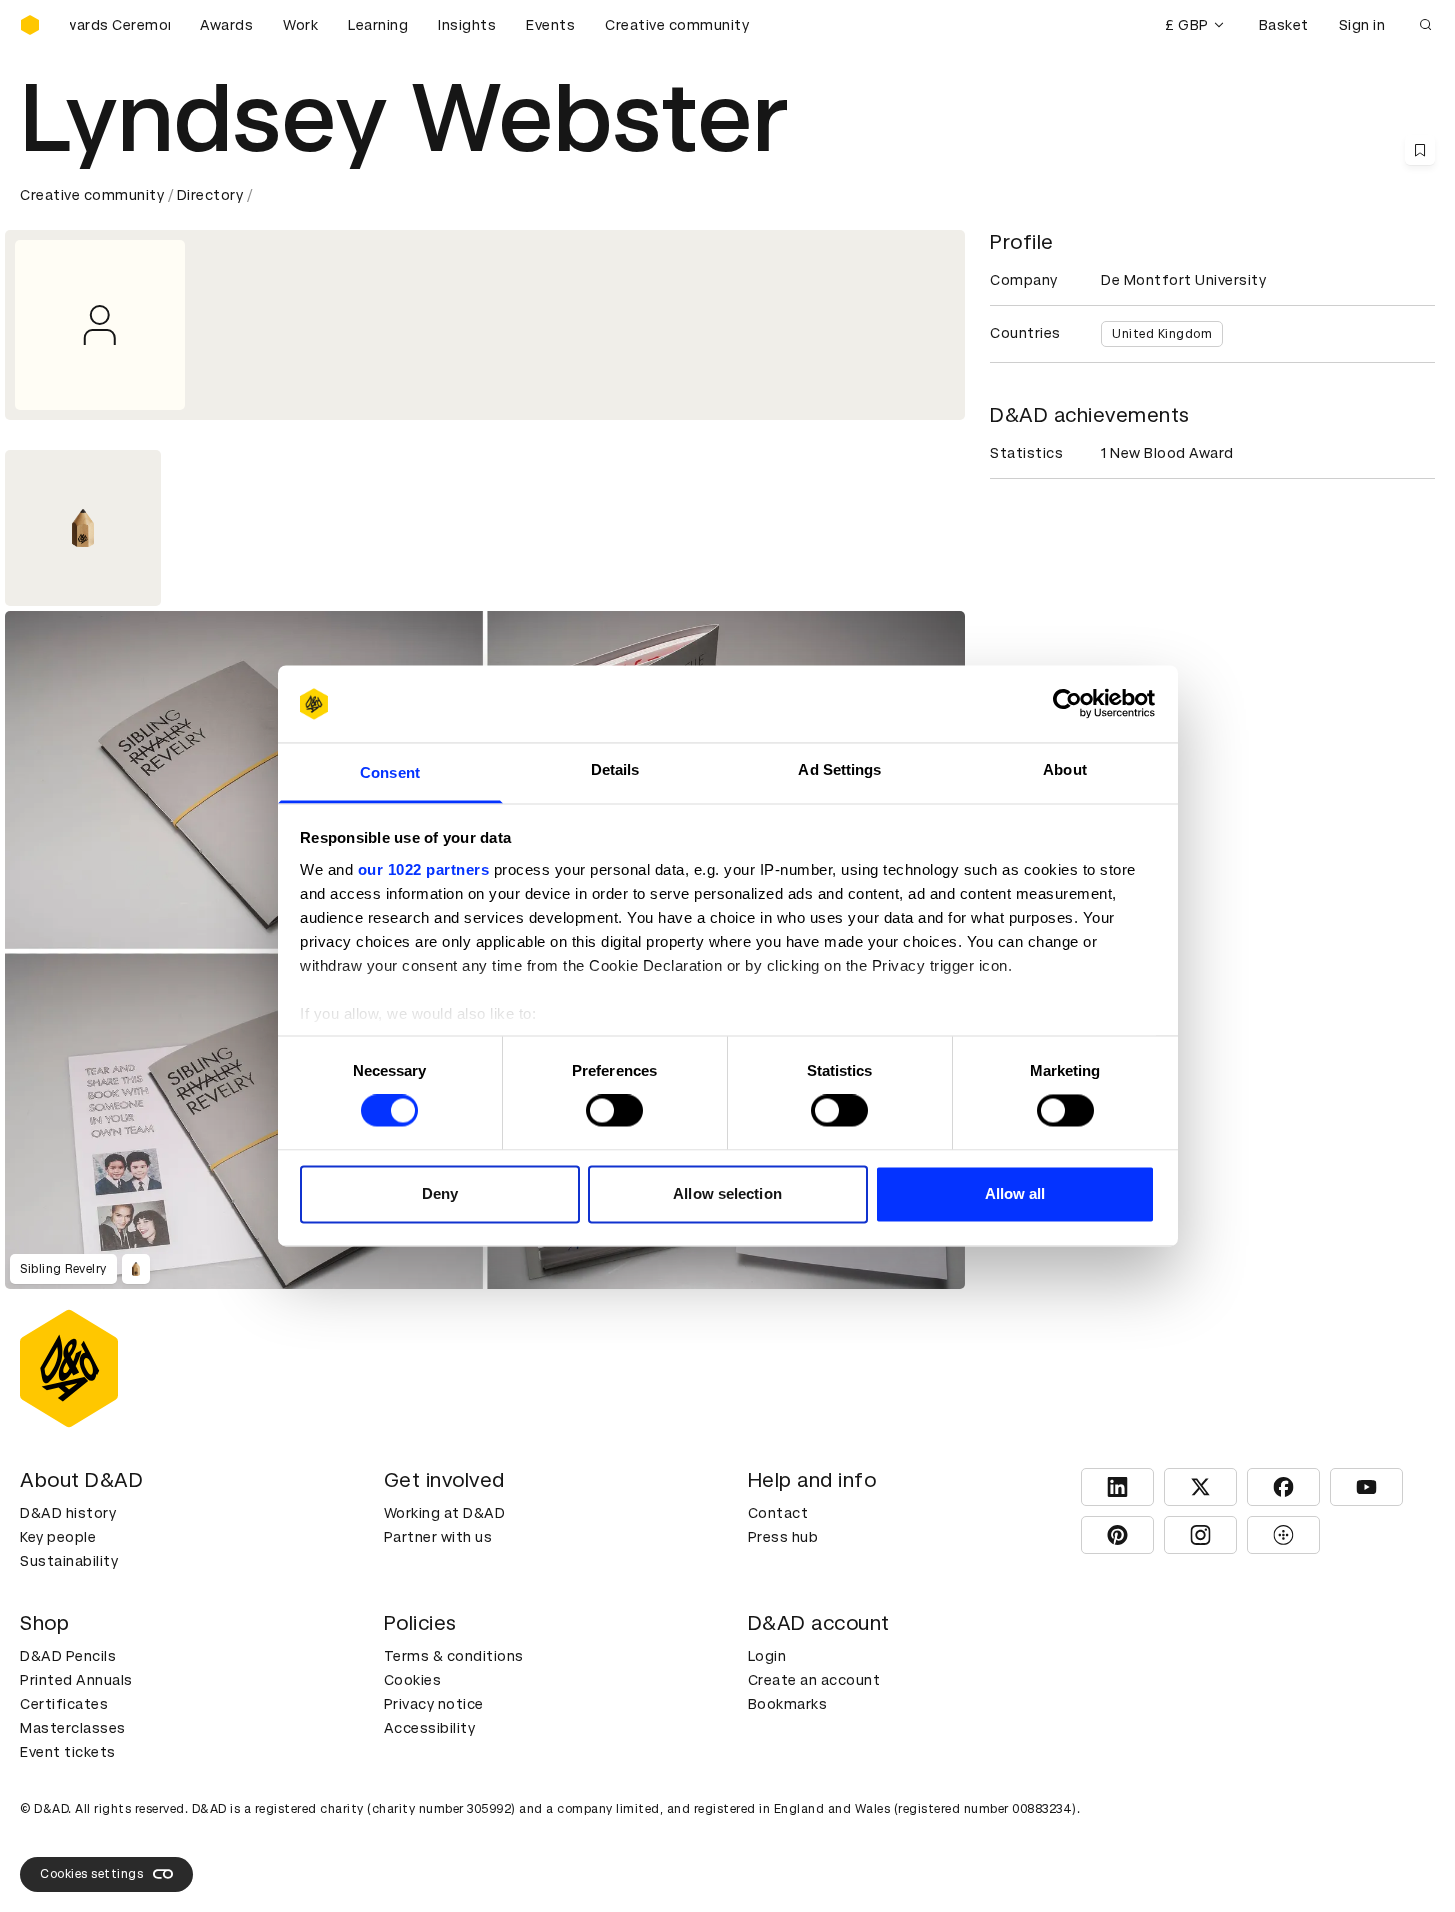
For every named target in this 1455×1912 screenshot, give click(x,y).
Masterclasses (73, 1728)
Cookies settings (91, 1874)
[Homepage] (30, 25)
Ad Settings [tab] (839, 769)
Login (767, 1656)
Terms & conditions (454, 1656)
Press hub (783, 1537)
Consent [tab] (390, 772)
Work (300, 25)
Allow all (1015, 1193)
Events (550, 25)
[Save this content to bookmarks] (1420, 150)
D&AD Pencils (68, 1656)
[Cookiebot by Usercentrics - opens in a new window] (1067, 704)
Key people (58, 1537)
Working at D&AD (445, 1513)
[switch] (614, 1111)
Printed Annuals (76, 1680)
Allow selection (727, 1193)
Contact (778, 1513)
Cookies (413, 1680)
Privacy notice (434, 1704)
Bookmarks (788, 1704)
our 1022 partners (424, 869)
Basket (1284, 25)
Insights (467, 25)
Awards (226, 25)
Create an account (814, 1680)
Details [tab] (615, 769)
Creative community (677, 25)
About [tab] (1065, 769)
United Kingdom (1162, 334)
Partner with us (438, 1537)
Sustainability (69, 1561)
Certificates (64, 1704)
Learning (378, 25)
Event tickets (68, 1752)
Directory (210, 195)
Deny (440, 1193)
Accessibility (430, 1728)
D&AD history (68, 1513)
